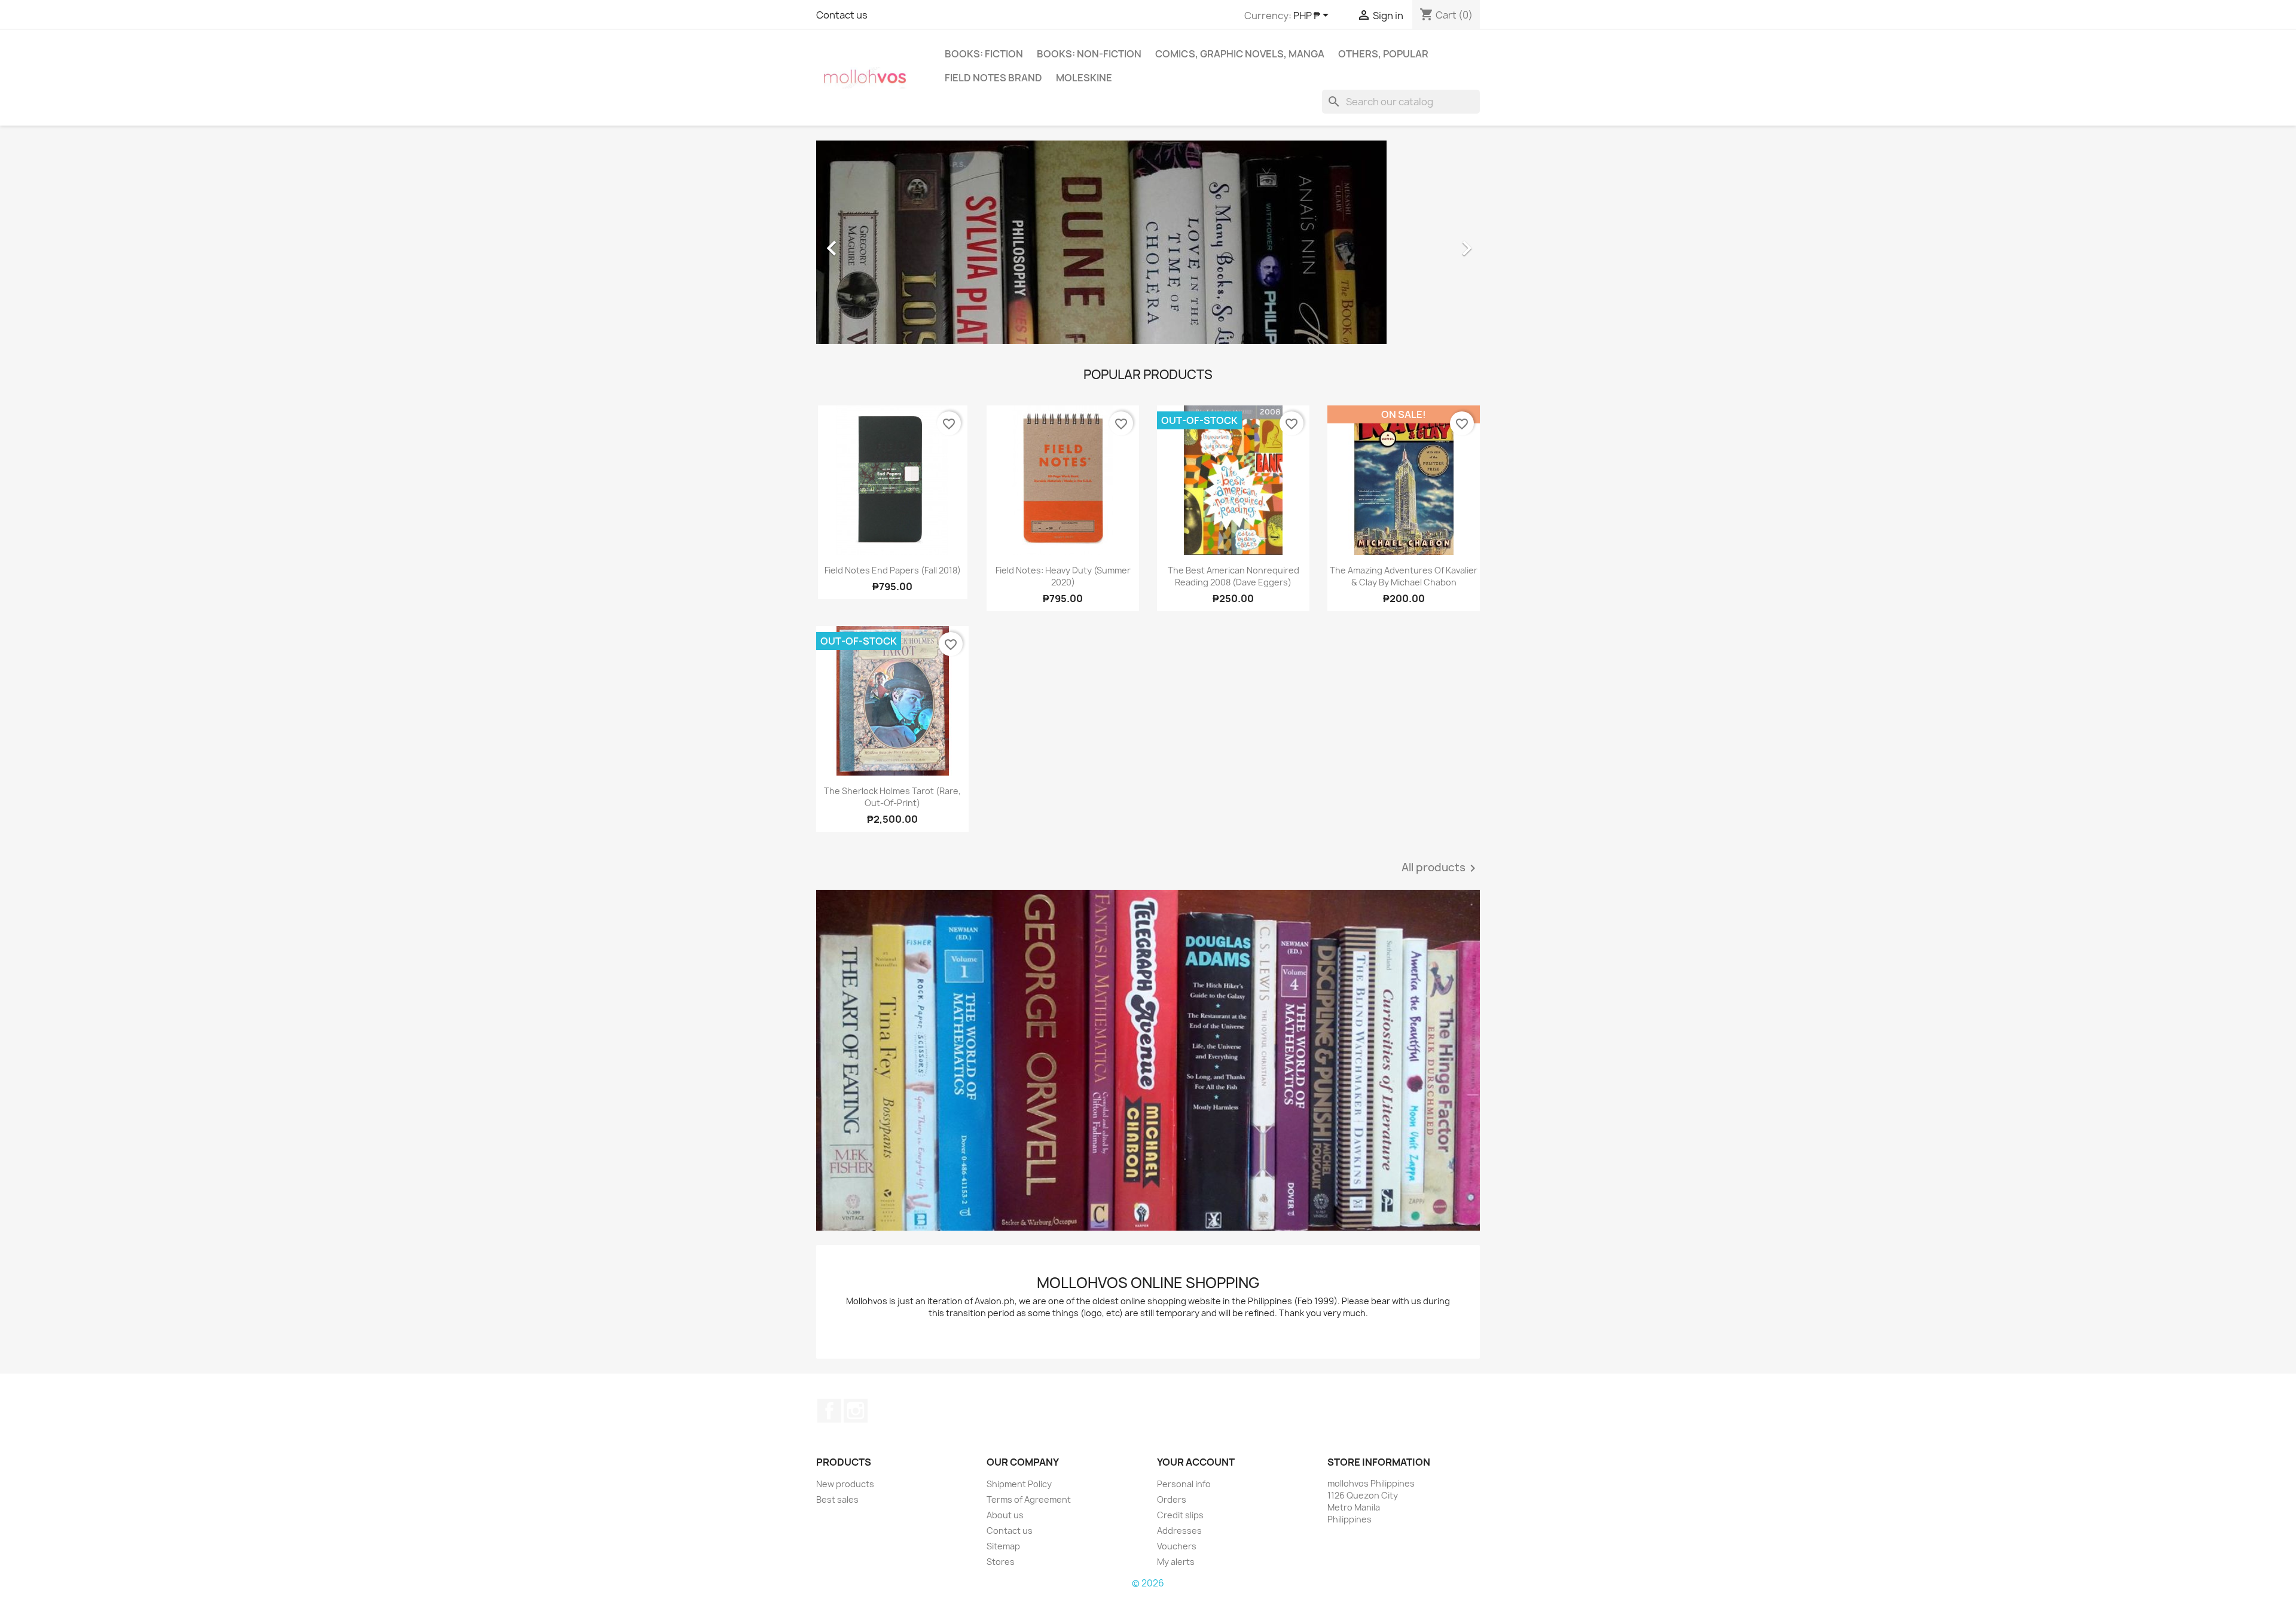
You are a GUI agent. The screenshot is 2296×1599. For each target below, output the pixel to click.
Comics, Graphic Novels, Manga (1240, 54)
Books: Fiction (984, 54)
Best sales (837, 1499)
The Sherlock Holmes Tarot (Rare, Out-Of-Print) (892, 797)
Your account (1196, 1462)
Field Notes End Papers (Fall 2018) (893, 570)
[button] (866, 242)
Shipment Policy (1019, 1484)
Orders (1172, 1499)
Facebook (829, 1411)
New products (845, 1484)
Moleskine (1084, 78)
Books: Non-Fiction (1089, 54)
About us (1005, 1515)
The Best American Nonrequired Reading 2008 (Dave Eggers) (1234, 576)
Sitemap (1003, 1546)
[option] (1148, 242)
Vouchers (1177, 1546)
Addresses (1179, 1531)
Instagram (856, 1411)
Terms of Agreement (1029, 1499)
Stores (1001, 1562)
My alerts (1176, 1562)
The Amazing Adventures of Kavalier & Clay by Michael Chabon (1404, 576)
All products (1441, 868)
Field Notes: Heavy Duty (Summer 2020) (1063, 576)
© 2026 (1148, 1583)
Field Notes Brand (993, 78)
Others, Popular (1383, 54)
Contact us (842, 15)
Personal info (1184, 1484)
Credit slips (1180, 1515)
